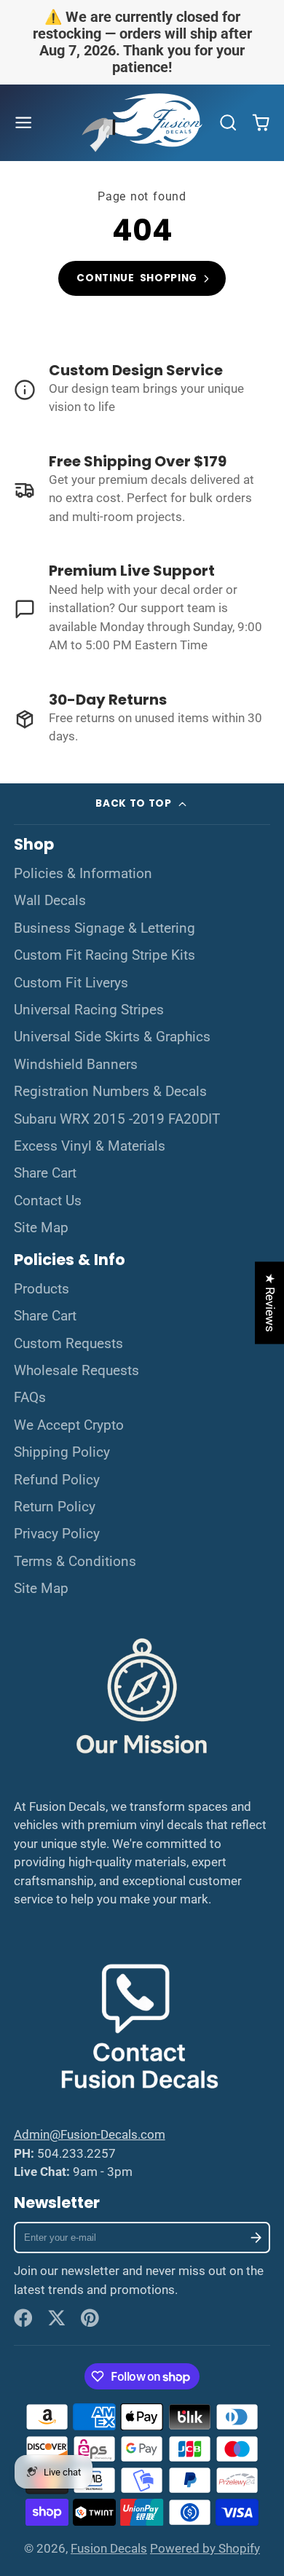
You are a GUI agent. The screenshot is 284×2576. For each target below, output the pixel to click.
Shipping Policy (62, 1452)
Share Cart (45, 1173)
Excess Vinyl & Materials (90, 1146)
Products (42, 1289)
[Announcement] (142, 42)
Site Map (41, 1228)
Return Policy (55, 1507)
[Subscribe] (256, 2238)
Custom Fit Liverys (71, 983)
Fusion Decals (109, 2548)
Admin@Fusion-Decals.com (90, 2134)
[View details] (142, 390)
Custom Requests (68, 1344)
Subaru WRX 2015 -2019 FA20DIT (117, 1119)
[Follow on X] (57, 2318)
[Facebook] (23, 2318)
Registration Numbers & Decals (110, 1092)
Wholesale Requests (76, 1371)
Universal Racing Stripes (89, 1010)
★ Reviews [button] (270, 1303)
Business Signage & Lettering (104, 928)
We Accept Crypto (69, 1425)
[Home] (142, 123)
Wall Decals (50, 901)
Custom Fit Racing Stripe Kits (104, 955)
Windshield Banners (76, 1065)
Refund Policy (57, 1480)
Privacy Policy (57, 1534)
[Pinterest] (90, 2318)
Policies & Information (83, 874)
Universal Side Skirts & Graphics (112, 1037)
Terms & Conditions (75, 1562)
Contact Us (48, 1201)
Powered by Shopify (205, 2548)
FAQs (30, 1398)
